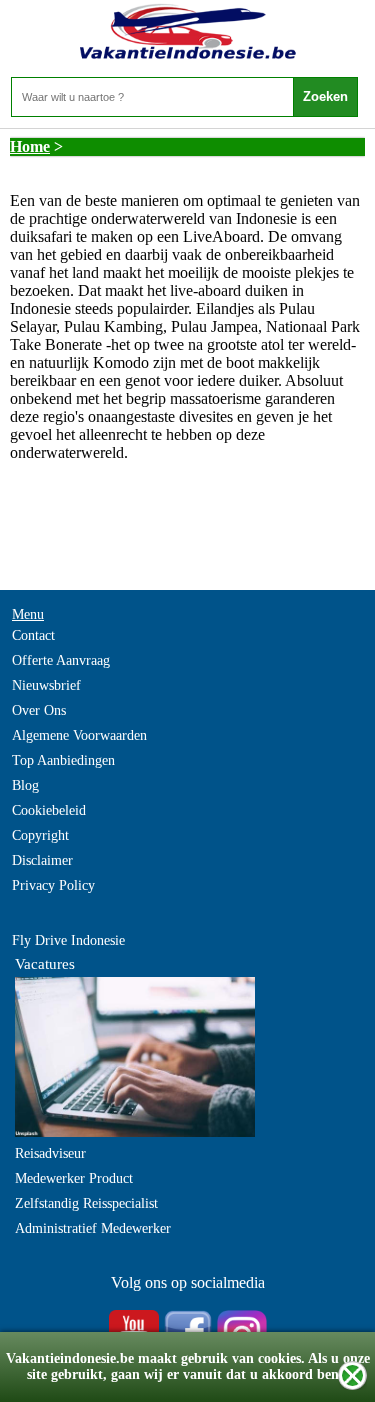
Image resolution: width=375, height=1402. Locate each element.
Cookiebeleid (49, 810)
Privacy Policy (53, 885)
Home (30, 146)
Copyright (40, 835)
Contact (33, 635)
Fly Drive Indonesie (68, 940)
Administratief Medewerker (93, 1228)
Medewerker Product (74, 1178)
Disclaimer (42, 860)
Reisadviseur (50, 1153)
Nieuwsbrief (46, 685)
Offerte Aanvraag (61, 660)
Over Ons (39, 710)
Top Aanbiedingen (63, 760)
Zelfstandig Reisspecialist (86, 1203)
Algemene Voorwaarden (79, 735)
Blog (25, 785)
